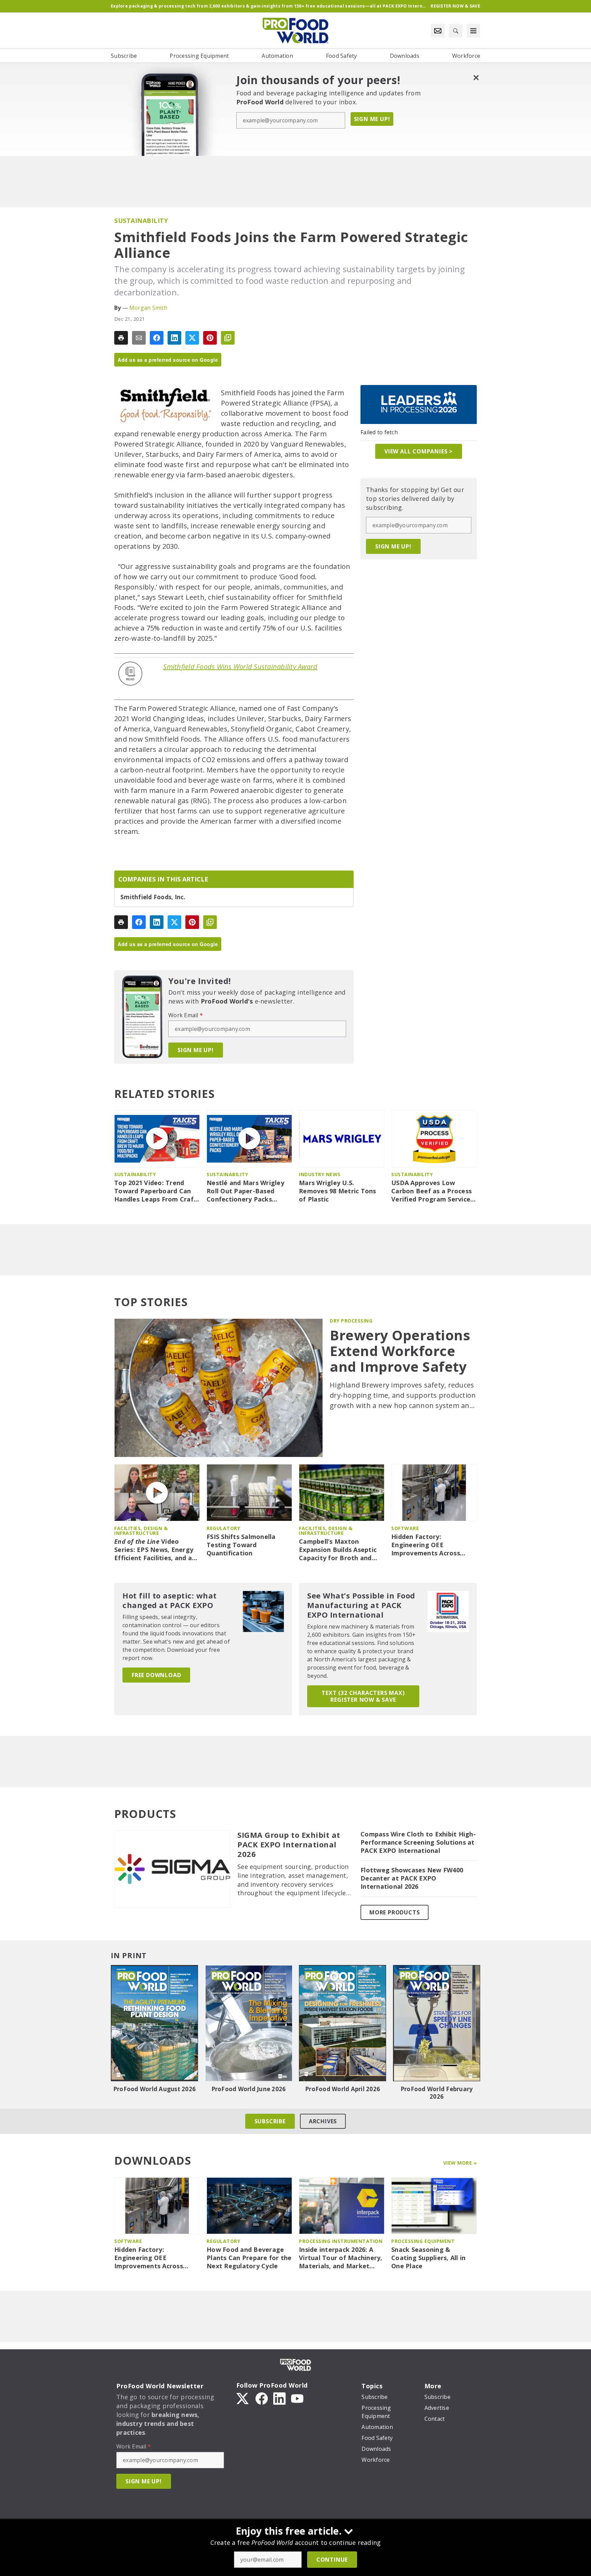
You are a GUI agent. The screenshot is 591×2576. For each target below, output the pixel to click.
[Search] (456, 31)
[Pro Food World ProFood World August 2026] (154, 2023)
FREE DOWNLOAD (156, 1675)
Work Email (186, 1015)
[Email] (139, 338)
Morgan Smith (148, 308)
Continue (332, 2560)
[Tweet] (192, 338)
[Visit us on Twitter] (243, 2398)
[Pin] (210, 338)
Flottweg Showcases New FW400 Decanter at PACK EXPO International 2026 (412, 1878)
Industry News (320, 1174)
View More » (460, 2163)
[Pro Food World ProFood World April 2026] (343, 2023)
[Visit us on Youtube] (297, 2398)
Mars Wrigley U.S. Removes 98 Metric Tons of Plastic (338, 1191)
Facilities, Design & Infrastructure (141, 1531)
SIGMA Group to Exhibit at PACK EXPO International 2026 (289, 1845)
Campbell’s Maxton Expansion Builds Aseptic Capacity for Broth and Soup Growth (338, 1550)
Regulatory (223, 1528)
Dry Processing (351, 1321)
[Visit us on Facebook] (262, 2398)
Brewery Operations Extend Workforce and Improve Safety (400, 1351)
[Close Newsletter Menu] (476, 77)
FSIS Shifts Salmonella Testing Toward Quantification (241, 1545)
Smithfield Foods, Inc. (153, 897)
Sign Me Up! (372, 119)
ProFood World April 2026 (343, 2089)
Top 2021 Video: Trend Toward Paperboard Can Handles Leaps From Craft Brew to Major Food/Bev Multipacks (155, 1191)
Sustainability (141, 221)
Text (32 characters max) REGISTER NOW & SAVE (363, 1696)
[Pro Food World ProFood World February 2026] (437, 2023)
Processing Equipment (423, 2241)
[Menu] (473, 31)
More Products (395, 1912)
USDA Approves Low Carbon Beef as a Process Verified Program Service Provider (431, 1191)
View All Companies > (419, 451)
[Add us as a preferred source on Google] (228, 338)
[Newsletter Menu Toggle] (438, 31)
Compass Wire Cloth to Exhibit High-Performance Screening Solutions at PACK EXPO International (418, 1842)
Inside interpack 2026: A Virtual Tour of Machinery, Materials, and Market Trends (341, 2258)
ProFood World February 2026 (437, 2093)
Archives (323, 2121)
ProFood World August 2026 (154, 2089)
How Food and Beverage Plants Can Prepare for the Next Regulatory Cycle (249, 2258)
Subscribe (270, 2121)
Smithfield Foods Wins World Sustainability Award (240, 667)
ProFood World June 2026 (249, 2089)
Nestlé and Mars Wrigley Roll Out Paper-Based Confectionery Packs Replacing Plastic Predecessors (245, 1191)
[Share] (157, 338)
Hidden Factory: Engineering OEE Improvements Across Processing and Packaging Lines (432, 1545)
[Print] (121, 338)
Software (405, 1528)
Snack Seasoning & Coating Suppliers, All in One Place (428, 2258)
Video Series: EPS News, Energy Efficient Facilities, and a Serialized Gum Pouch (154, 1550)
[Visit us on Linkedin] (279, 2398)
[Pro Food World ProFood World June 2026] (248, 2023)
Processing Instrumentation (341, 2241)
